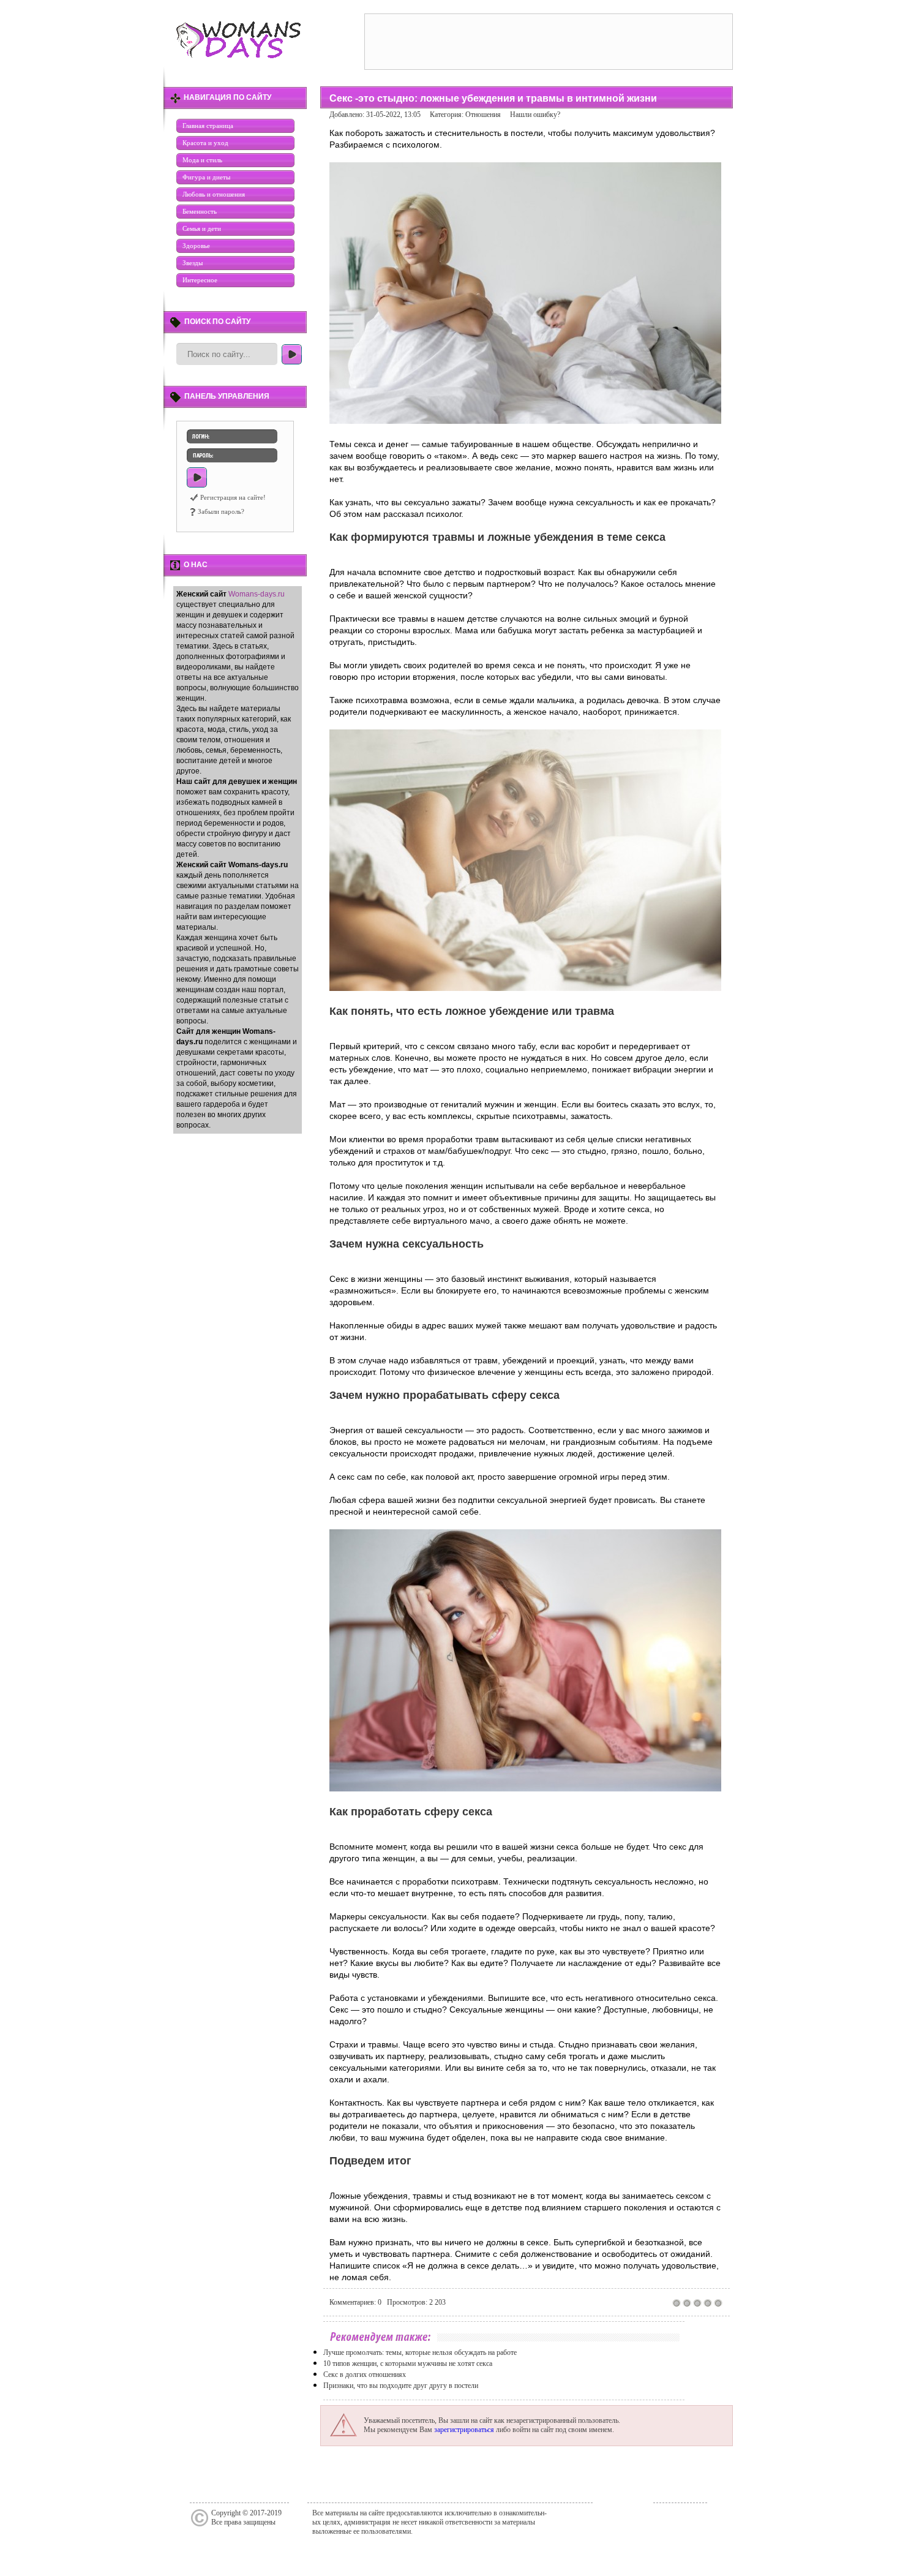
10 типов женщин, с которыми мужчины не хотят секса (408, 2363)
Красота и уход (205, 143)
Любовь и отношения (214, 194)
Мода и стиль (202, 160)
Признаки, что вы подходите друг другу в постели (401, 2386)
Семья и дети (202, 228)
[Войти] (197, 477)
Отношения (483, 115)
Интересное (200, 280)
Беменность (200, 211)
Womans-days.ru (257, 594)
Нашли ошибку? (535, 115)
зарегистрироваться (464, 2430)
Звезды (193, 263)
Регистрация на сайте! (233, 497)
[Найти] (292, 354)
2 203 (437, 2302)
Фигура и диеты (206, 177)
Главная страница (208, 126)
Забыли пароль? (221, 511)
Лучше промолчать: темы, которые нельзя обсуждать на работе (420, 2352)
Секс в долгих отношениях (365, 2375)
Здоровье (196, 246)
